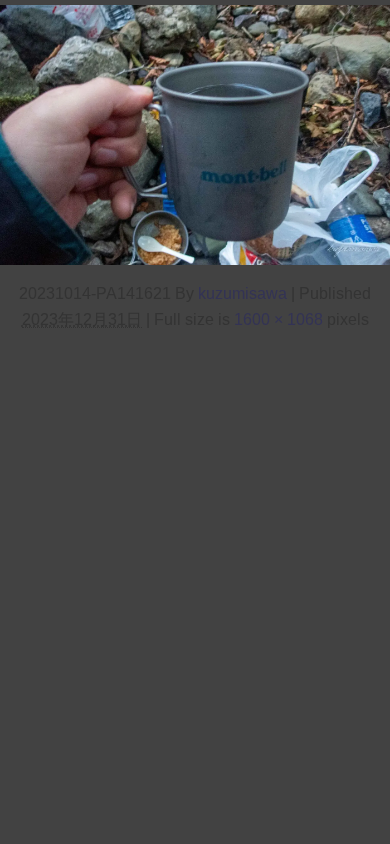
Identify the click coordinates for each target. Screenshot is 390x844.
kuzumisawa (242, 293)
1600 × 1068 (278, 319)
